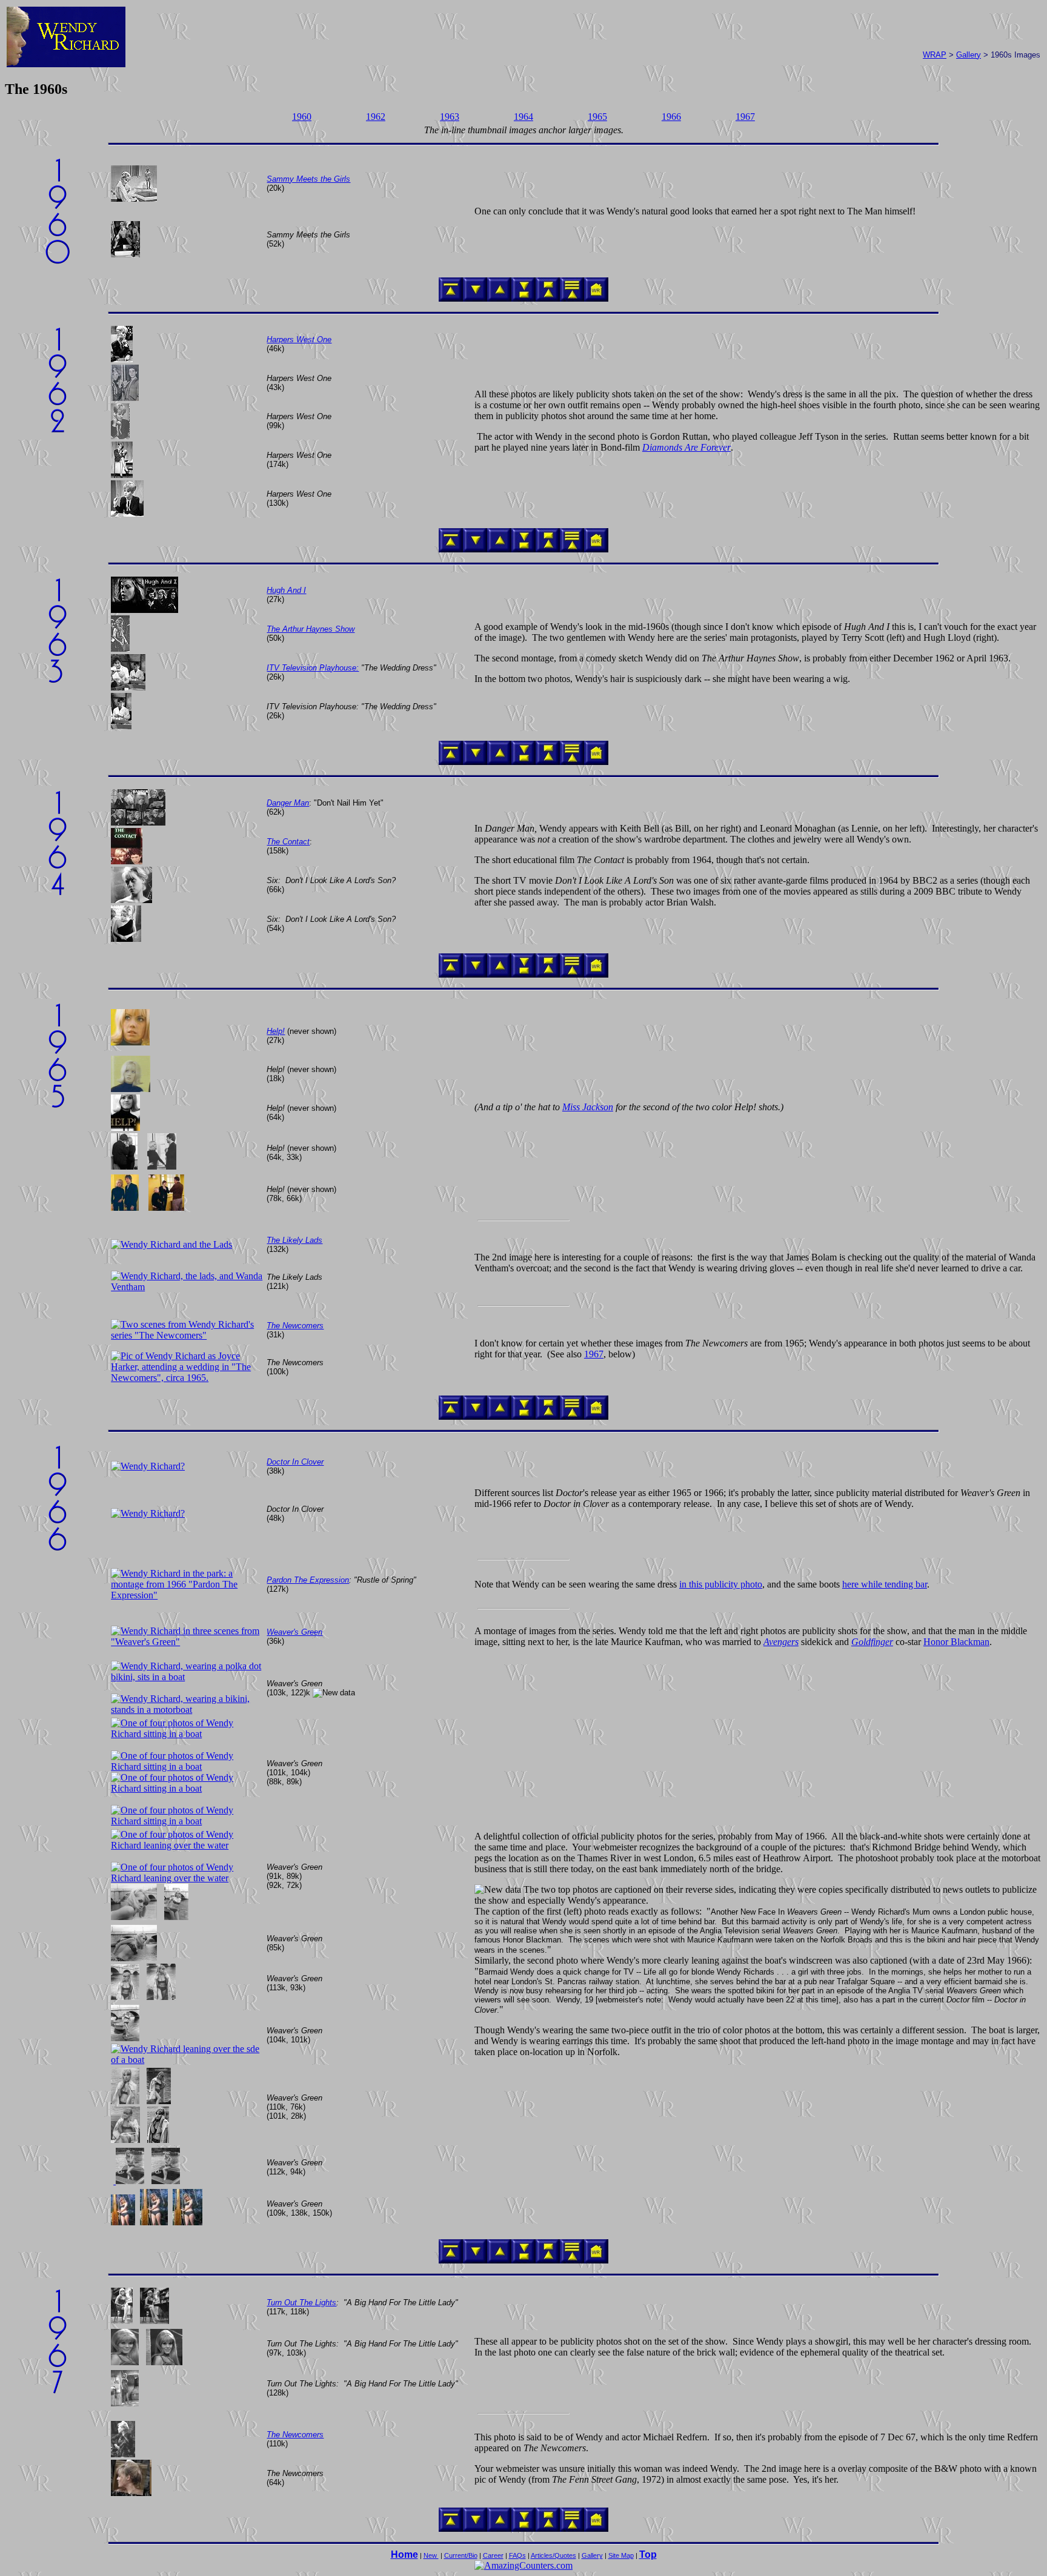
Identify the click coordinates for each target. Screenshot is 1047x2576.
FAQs (517, 2555)
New (431, 2555)
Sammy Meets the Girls (308, 179)
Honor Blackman (956, 1642)
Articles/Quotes (553, 2555)
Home (404, 2554)
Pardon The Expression (308, 1580)
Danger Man (288, 803)
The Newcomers (295, 1326)
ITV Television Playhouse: (313, 668)
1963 (450, 117)
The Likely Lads (294, 1240)
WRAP (935, 55)
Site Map (621, 2555)
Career (493, 2555)
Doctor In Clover (295, 1462)
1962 (376, 117)
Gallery (969, 55)
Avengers (781, 1642)
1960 (302, 117)
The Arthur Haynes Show (311, 629)
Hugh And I (286, 590)
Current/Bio (461, 2555)
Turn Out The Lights (301, 2303)
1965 (597, 117)
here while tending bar (885, 1584)
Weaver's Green (294, 1632)
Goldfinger (872, 1642)
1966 (671, 117)
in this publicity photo (721, 1584)
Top (648, 2554)
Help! (276, 1031)
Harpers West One (299, 339)
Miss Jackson (588, 1107)
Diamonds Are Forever (686, 447)
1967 (745, 117)
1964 (523, 117)
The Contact (288, 842)
